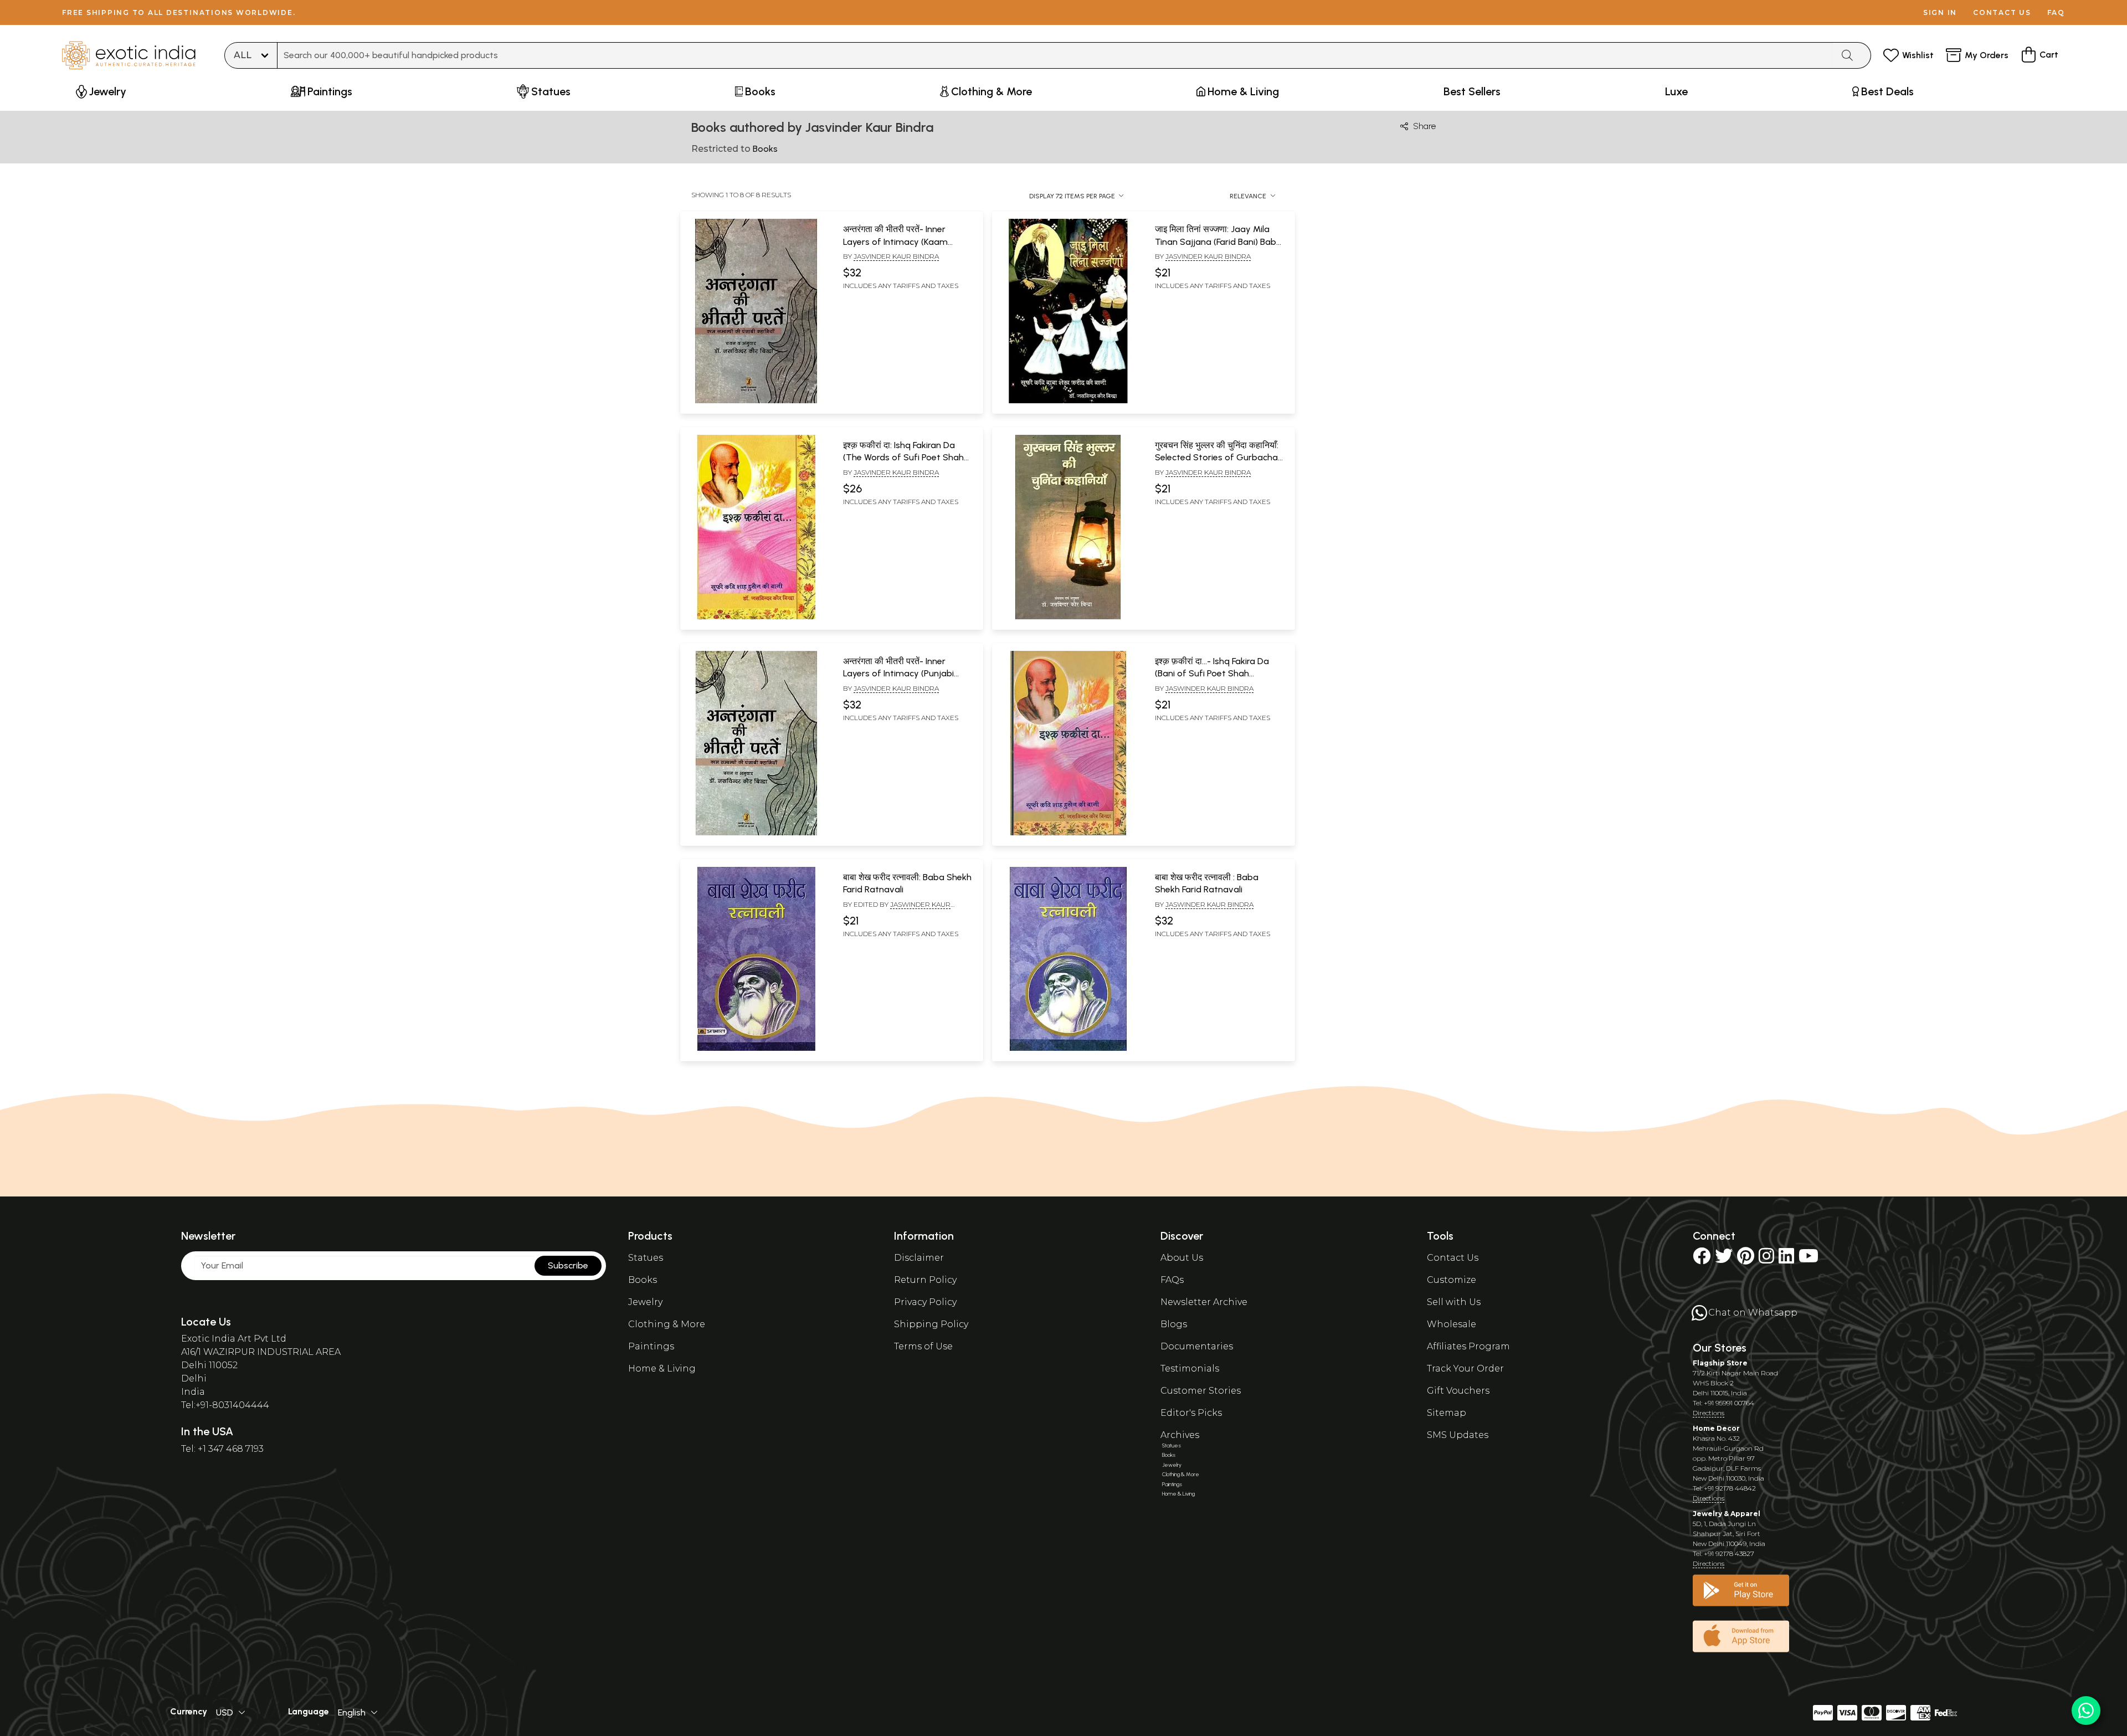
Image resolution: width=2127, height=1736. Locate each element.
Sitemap (1447, 1413)
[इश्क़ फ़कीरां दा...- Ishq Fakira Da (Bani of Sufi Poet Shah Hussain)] (1068, 833)
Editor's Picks (1191, 1413)
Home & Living (662, 1368)
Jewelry (645, 1302)
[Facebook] (1702, 1259)
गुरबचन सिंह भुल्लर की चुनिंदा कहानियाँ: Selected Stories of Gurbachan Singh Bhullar (1219, 458)
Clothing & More (667, 1324)
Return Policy (925, 1280)
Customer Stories (1201, 1391)
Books (643, 1280)
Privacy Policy (925, 1302)
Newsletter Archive (1204, 1302)
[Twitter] (1724, 1259)
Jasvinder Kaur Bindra (896, 256)
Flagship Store (1720, 1363)
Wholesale (1452, 1324)
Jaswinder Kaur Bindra (1209, 688)
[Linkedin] (1786, 1259)
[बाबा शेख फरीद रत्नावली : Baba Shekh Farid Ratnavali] (1068, 1049)
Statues (646, 1258)
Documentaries (1197, 1346)
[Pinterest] (1746, 1259)
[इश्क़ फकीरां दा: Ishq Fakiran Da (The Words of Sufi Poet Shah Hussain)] (756, 617)
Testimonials (1190, 1368)
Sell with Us (1454, 1302)
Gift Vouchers (1458, 1391)
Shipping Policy (931, 1324)
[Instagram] (1766, 1259)
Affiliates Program (1468, 1346)
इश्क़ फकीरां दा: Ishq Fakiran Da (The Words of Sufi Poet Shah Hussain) (903, 458)
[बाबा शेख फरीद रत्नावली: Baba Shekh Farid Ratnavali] (756, 1049)
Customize (1452, 1280)
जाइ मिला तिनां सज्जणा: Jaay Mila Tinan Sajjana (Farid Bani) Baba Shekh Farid (1218, 242)
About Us (1182, 1258)
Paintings (651, 1346)
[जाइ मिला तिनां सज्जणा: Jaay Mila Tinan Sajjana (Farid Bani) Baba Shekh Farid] (1068, 401)
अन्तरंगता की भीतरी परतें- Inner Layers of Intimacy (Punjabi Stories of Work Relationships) (905, 674)
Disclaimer (919, 1258)
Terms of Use (923, 1346)
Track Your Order (1465, 1368)
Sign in (1940, 12)
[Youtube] (1809, 1259)
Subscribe (568, 1265)
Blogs (1174, 1324)
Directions (1709, 1413)
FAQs (1172, 1280)
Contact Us (1453, 1258)
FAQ (2056, 12)
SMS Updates (1458, 1435)
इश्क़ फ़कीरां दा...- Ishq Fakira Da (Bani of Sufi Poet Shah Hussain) (1212, 674)
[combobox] (1055, 55)
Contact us (2002, 12)
